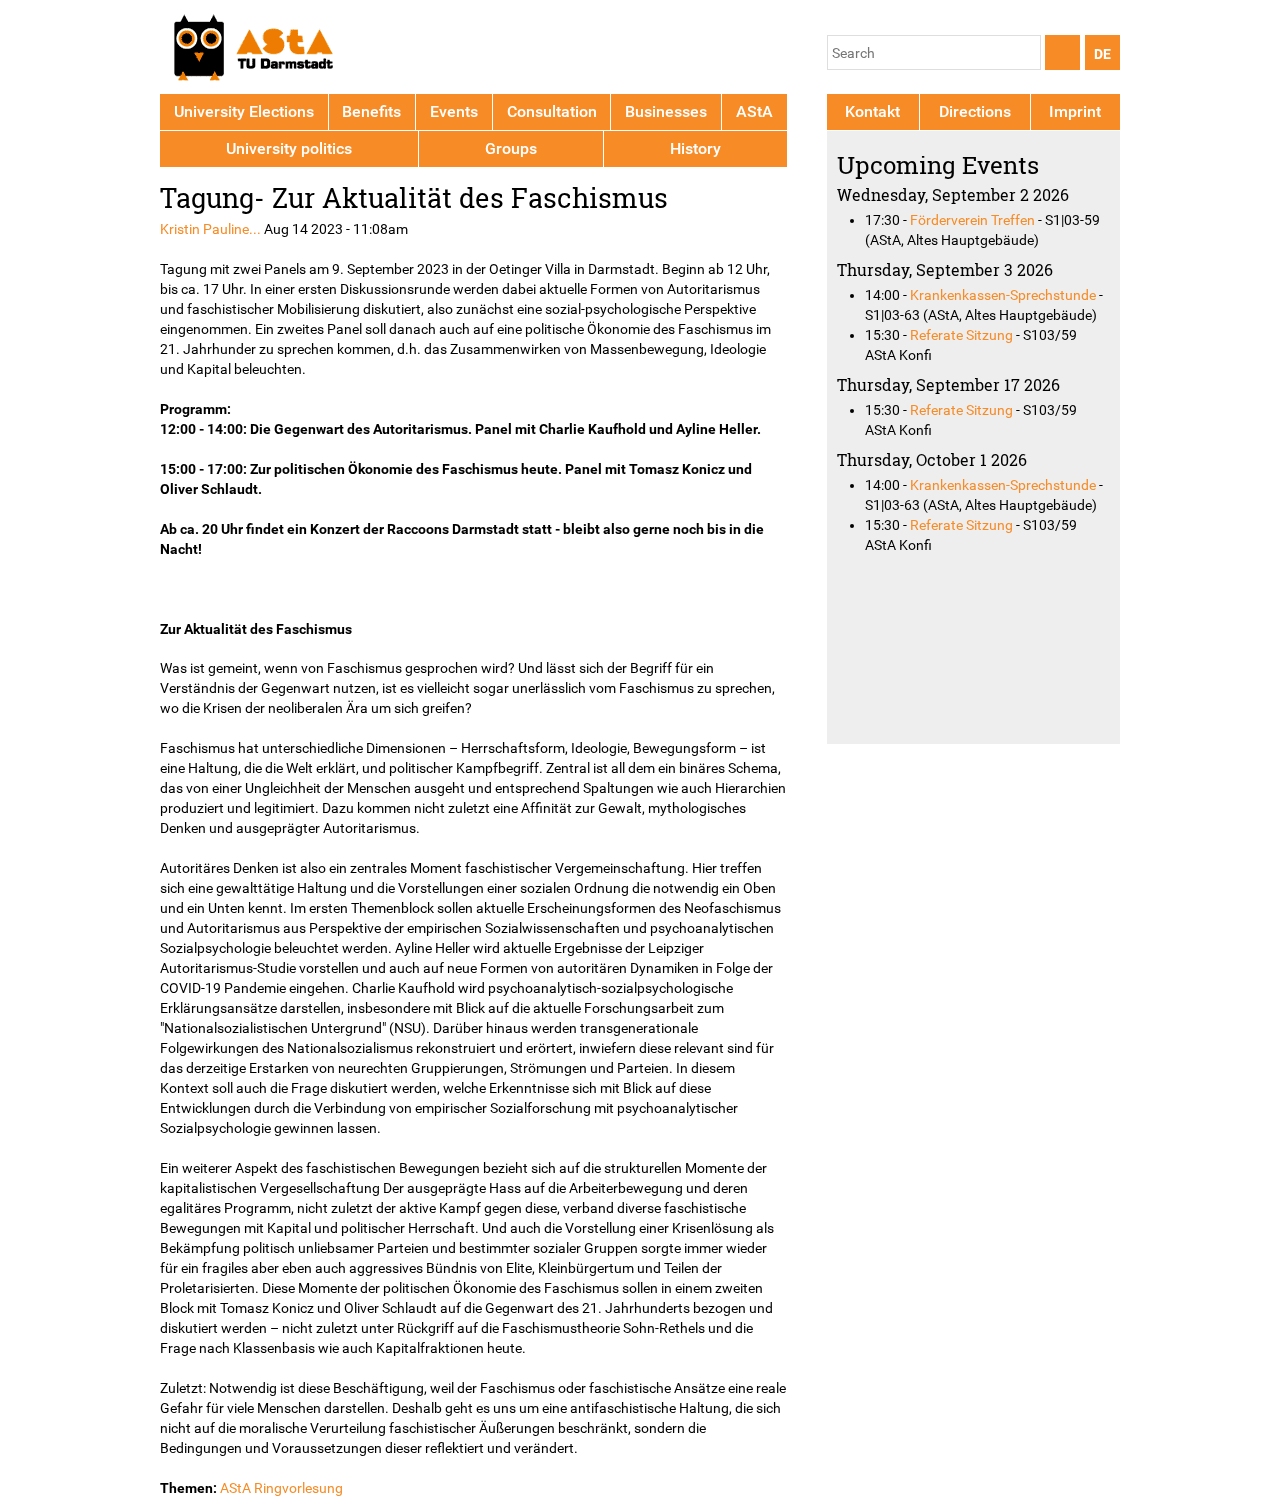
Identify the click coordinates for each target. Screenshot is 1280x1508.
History (695, 148)
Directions (975, 111)
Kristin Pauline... (210, 229)
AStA (754, 111)
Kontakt (872, 111)
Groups (511, 148)
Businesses (666, 111)
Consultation (552, 111)
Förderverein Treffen (972, 220)
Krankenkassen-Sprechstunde (1003, 295)
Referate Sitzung (961, 335)
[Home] (252, 50)
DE (1102, 54)
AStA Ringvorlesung (281, 1488)
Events (454, 111)
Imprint (1075, 111)
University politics (289, 148)
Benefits (371, 111)
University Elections (244, 111)
